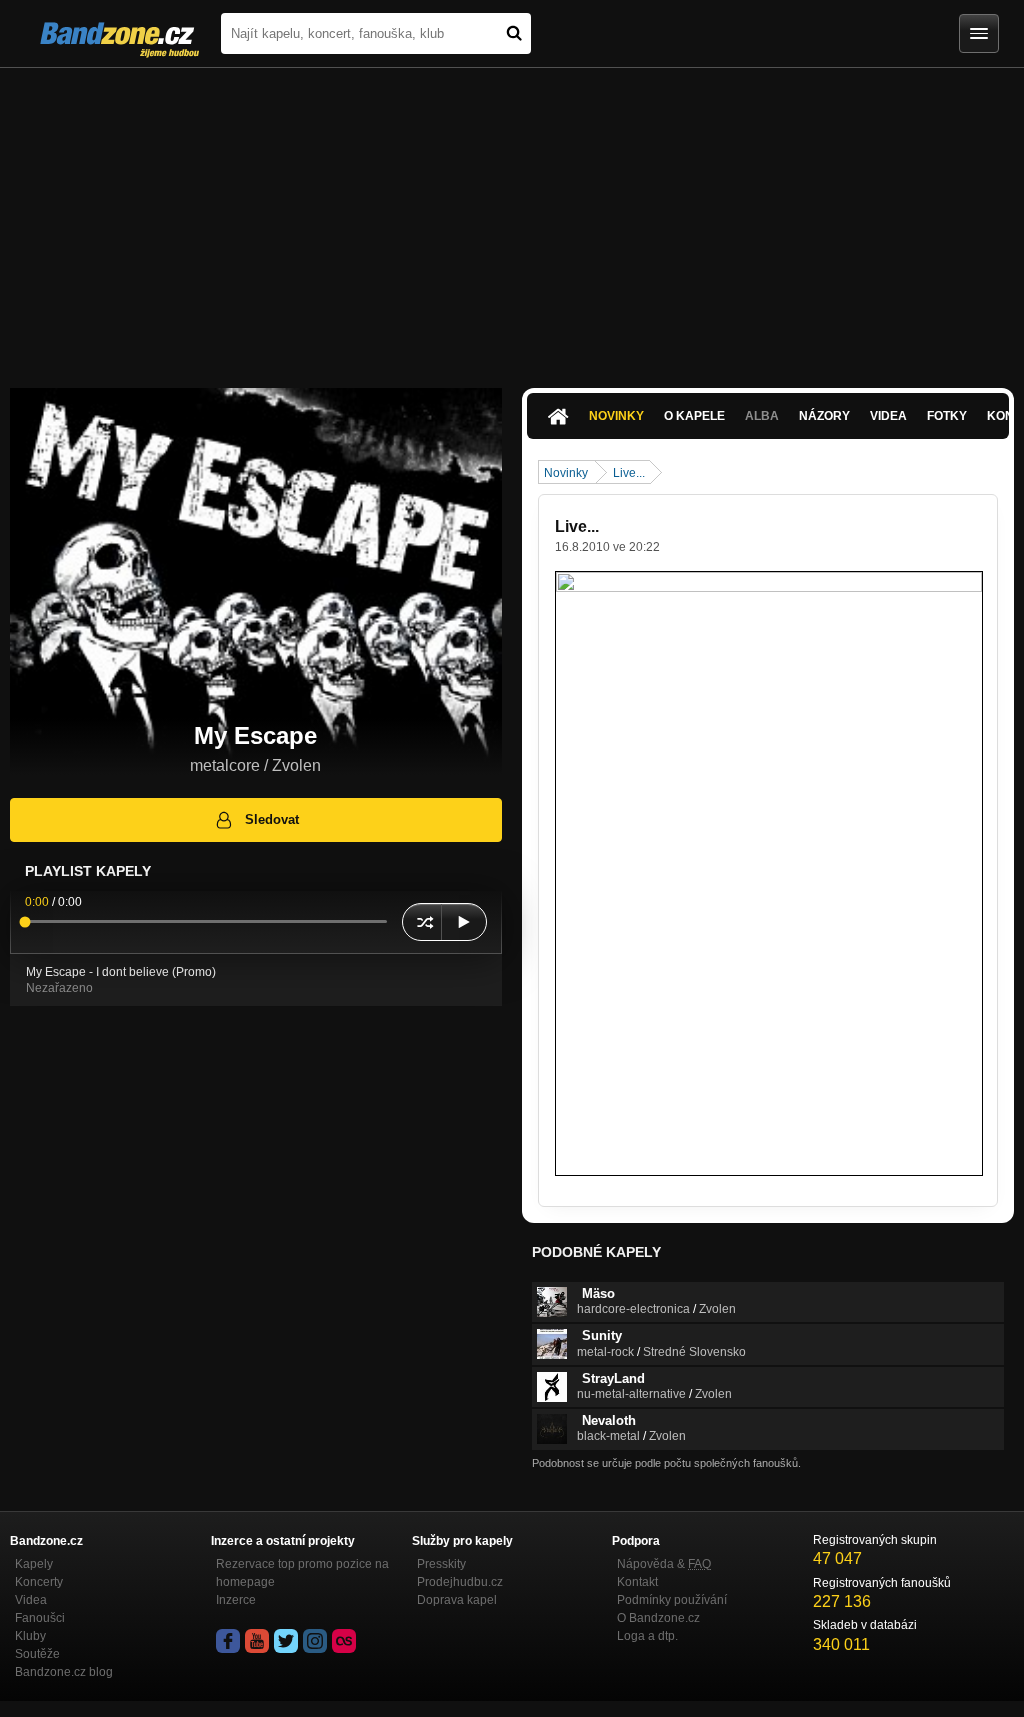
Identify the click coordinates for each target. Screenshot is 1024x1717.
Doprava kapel (457, 1600)
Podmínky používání (672, 1600)
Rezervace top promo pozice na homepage (302, 1573)
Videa (888, 416)
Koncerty (39, 1582)
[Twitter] (286, 1641)
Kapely (34, 1564)
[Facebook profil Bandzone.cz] (228, 1641)
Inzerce (236, 1600)
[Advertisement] (512, 218)
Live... (629, 473)
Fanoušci (40, 1618)
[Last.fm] (344, 1641)
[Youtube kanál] (257, 1641)
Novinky (616, 416)
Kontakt (637, 1582)
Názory (824, 416)
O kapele (694, 416)
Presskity (441, 1564)
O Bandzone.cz (658, 1618)
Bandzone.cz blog (64, 1672)
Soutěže (37, 1654)
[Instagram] (315, 1641)
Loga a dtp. (647, 1636)
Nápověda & (664, 1564)
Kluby (30, 1636)
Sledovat (272, 819)
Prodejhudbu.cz (460, 1582)
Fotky (947, 416)
